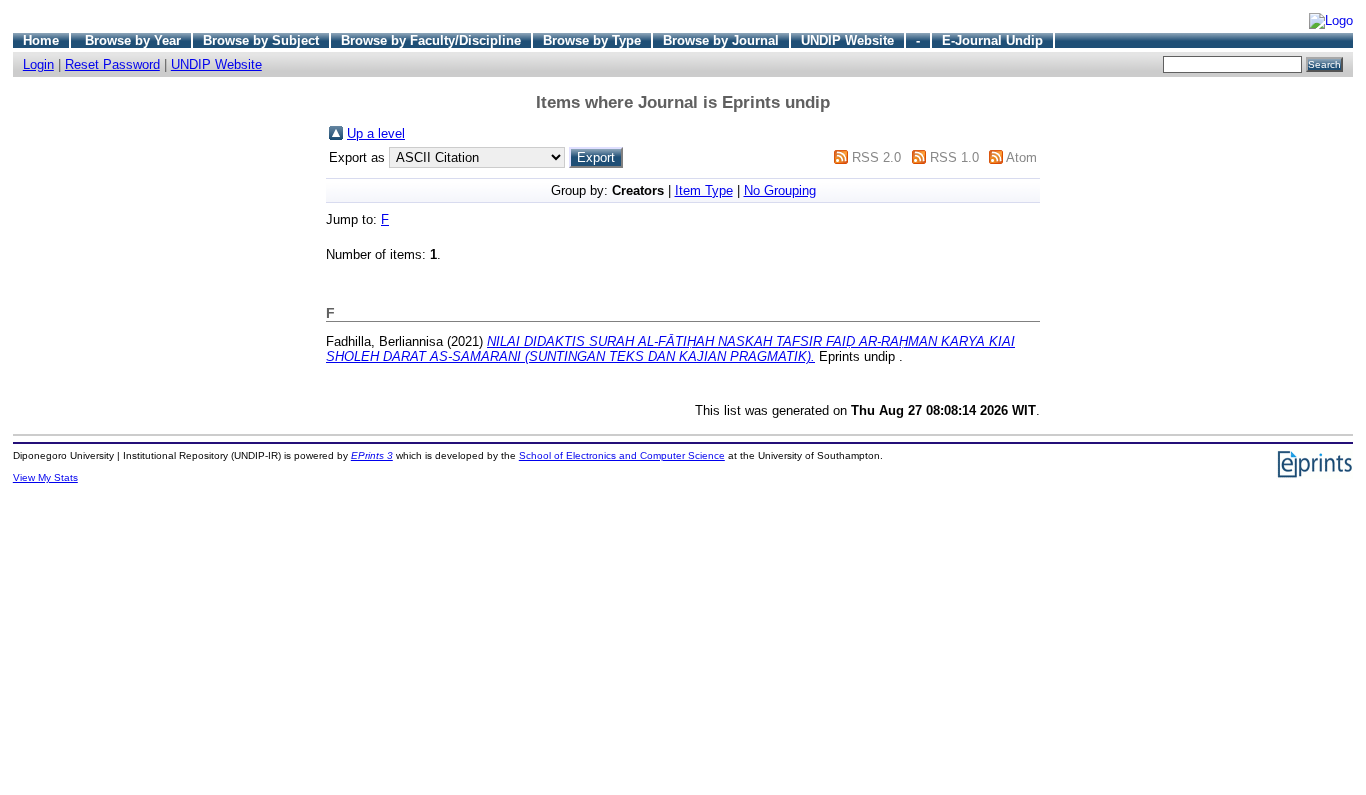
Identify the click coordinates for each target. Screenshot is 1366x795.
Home (41, 40)
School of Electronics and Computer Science (622, 455)
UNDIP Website (847, 40)
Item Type (704, 190)
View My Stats (45, 477)
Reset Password (112, 64)
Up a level (376, 133)
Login (38, 64)
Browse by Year (133, 40)
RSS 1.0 (954, 157)
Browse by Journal (721, 40)
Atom (1021, 157)
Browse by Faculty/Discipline (431, 40)
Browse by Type (592, 40)
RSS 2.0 (876, 157)
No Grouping (780, 190)
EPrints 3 (372, 455)
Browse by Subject (261, 40)
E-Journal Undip (992, 40)
